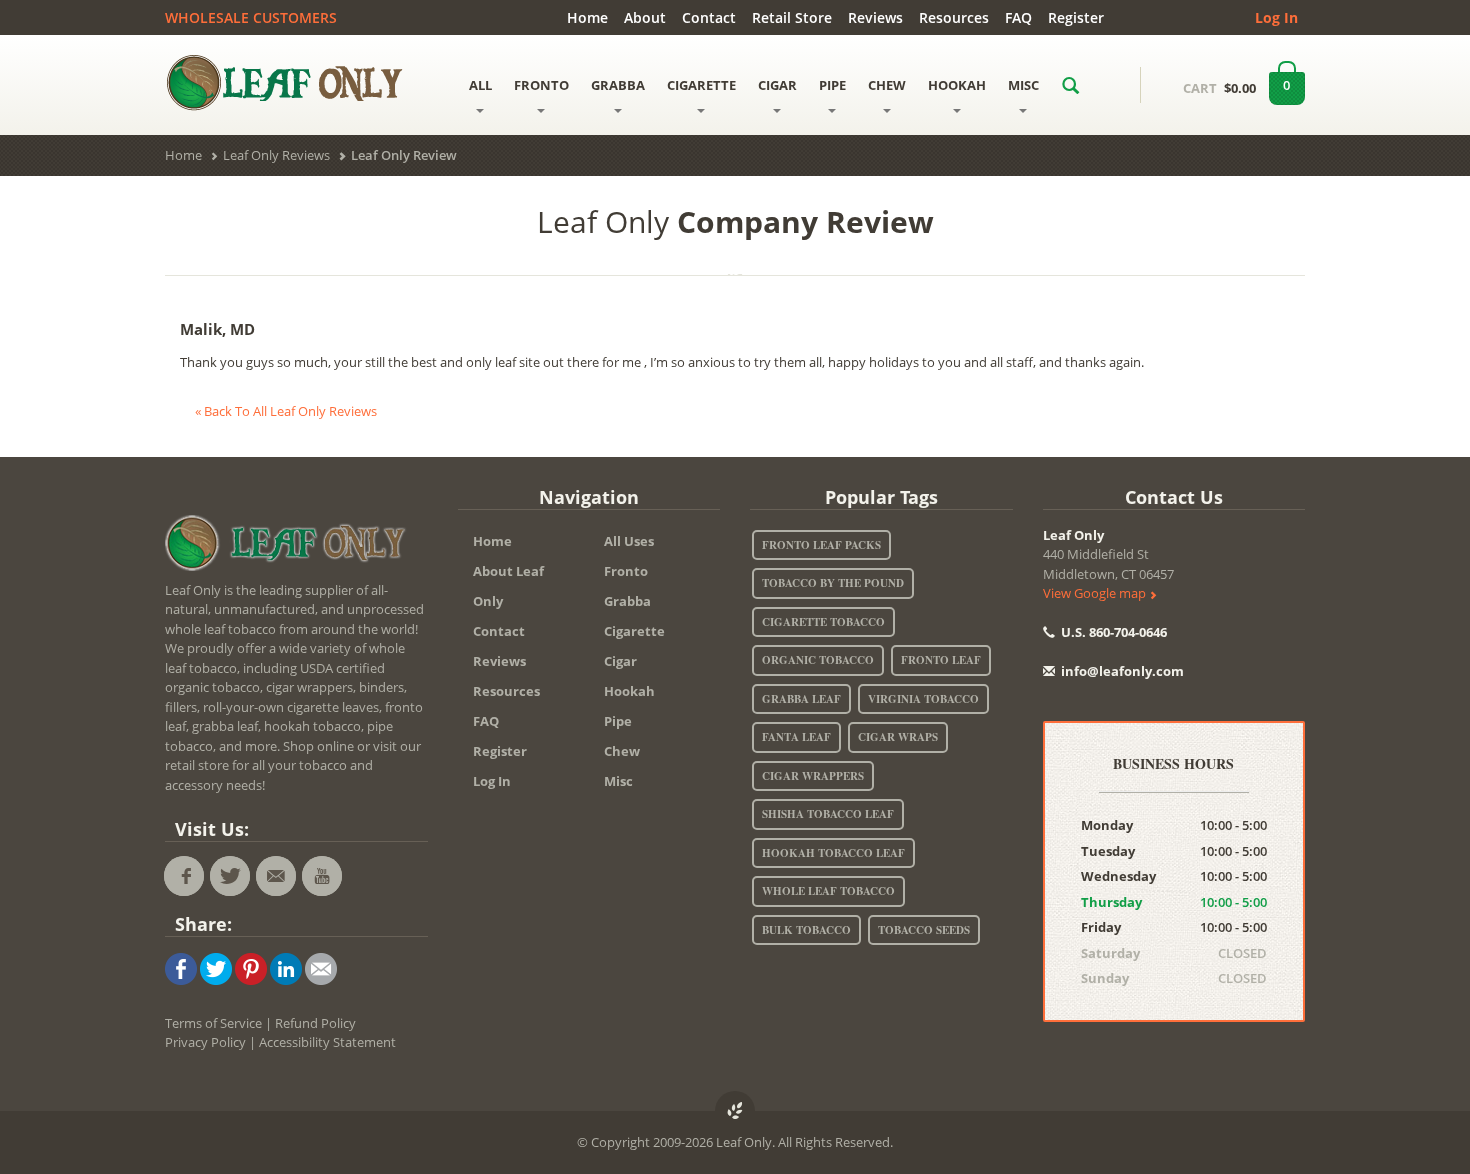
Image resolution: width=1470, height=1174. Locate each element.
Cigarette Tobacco (823, 622)
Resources (954, 17)
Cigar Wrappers (813, 776)
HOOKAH (957, 85)
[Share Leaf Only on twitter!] (216, 967)
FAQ (1018, 17)
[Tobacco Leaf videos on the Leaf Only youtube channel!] (322, 876)
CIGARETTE (701, 85)
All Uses (629, 541)
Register (1076, 17)
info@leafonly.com (1122, 671)
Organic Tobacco (818, 660)
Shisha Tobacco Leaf (828, 814)
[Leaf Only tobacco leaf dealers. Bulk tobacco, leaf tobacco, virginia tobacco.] (290, 546)
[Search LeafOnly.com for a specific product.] (1070, 85)
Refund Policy (315, 1023)
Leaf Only (1073, 535)
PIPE (832, 85)
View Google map (1096, 593)
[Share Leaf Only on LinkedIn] (286, 967)
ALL (480, 85)
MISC (1023, 85)
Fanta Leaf (796, 737)
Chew (622, 751)
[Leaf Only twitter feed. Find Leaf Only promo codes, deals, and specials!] (230, 876)
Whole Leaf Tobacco (828, 891)
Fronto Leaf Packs (821, 545)
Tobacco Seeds (924, 930)
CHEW (887, 85)
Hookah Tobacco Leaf (833, 853)
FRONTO (541, 85)
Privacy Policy (205, 1042)
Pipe (618, 721)
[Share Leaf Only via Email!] (321, 967)
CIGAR (777, 85)
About (645, 17)
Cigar (620, 661)
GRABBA (618, 85)
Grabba (627, 601)
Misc (618, 781)
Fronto (626, 571)
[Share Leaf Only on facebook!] (181, 967)
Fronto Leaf (941, 660)
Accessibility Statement (327, 1042)
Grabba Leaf (801, 699)
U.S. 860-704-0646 (1112, 632)
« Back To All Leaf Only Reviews (286, 411)
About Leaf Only (508, 586)
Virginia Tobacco (923, 699)
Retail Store (792, 17)
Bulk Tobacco (806, 930)
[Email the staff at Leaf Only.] (276, 876)
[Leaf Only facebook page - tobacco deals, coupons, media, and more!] (184, 876)
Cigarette (634, 631)
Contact (709, 17)
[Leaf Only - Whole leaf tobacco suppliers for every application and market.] (296, 82)
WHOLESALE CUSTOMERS (251, 17)
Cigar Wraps (898, 737)
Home (587, 17)
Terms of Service (213, 1023)
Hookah (629, 691)
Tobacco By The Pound (833, 583)
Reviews (875, 17)
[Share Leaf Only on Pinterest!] (251, 967)
